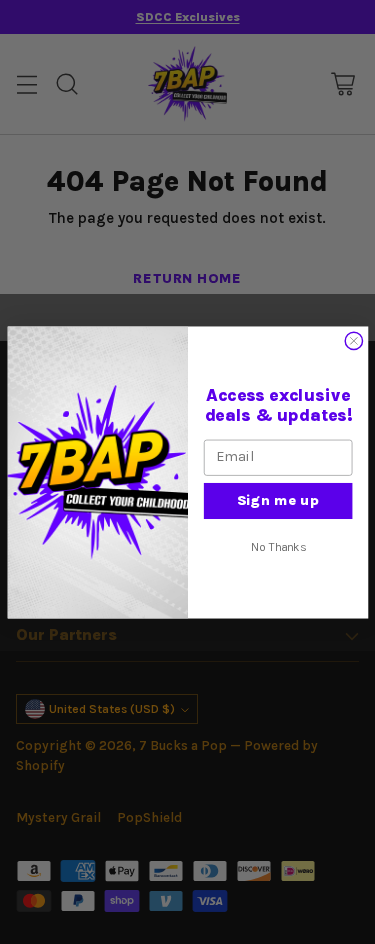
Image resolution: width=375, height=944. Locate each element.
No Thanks (277, 546)
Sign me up (278, 499)
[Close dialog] (353, 340)
